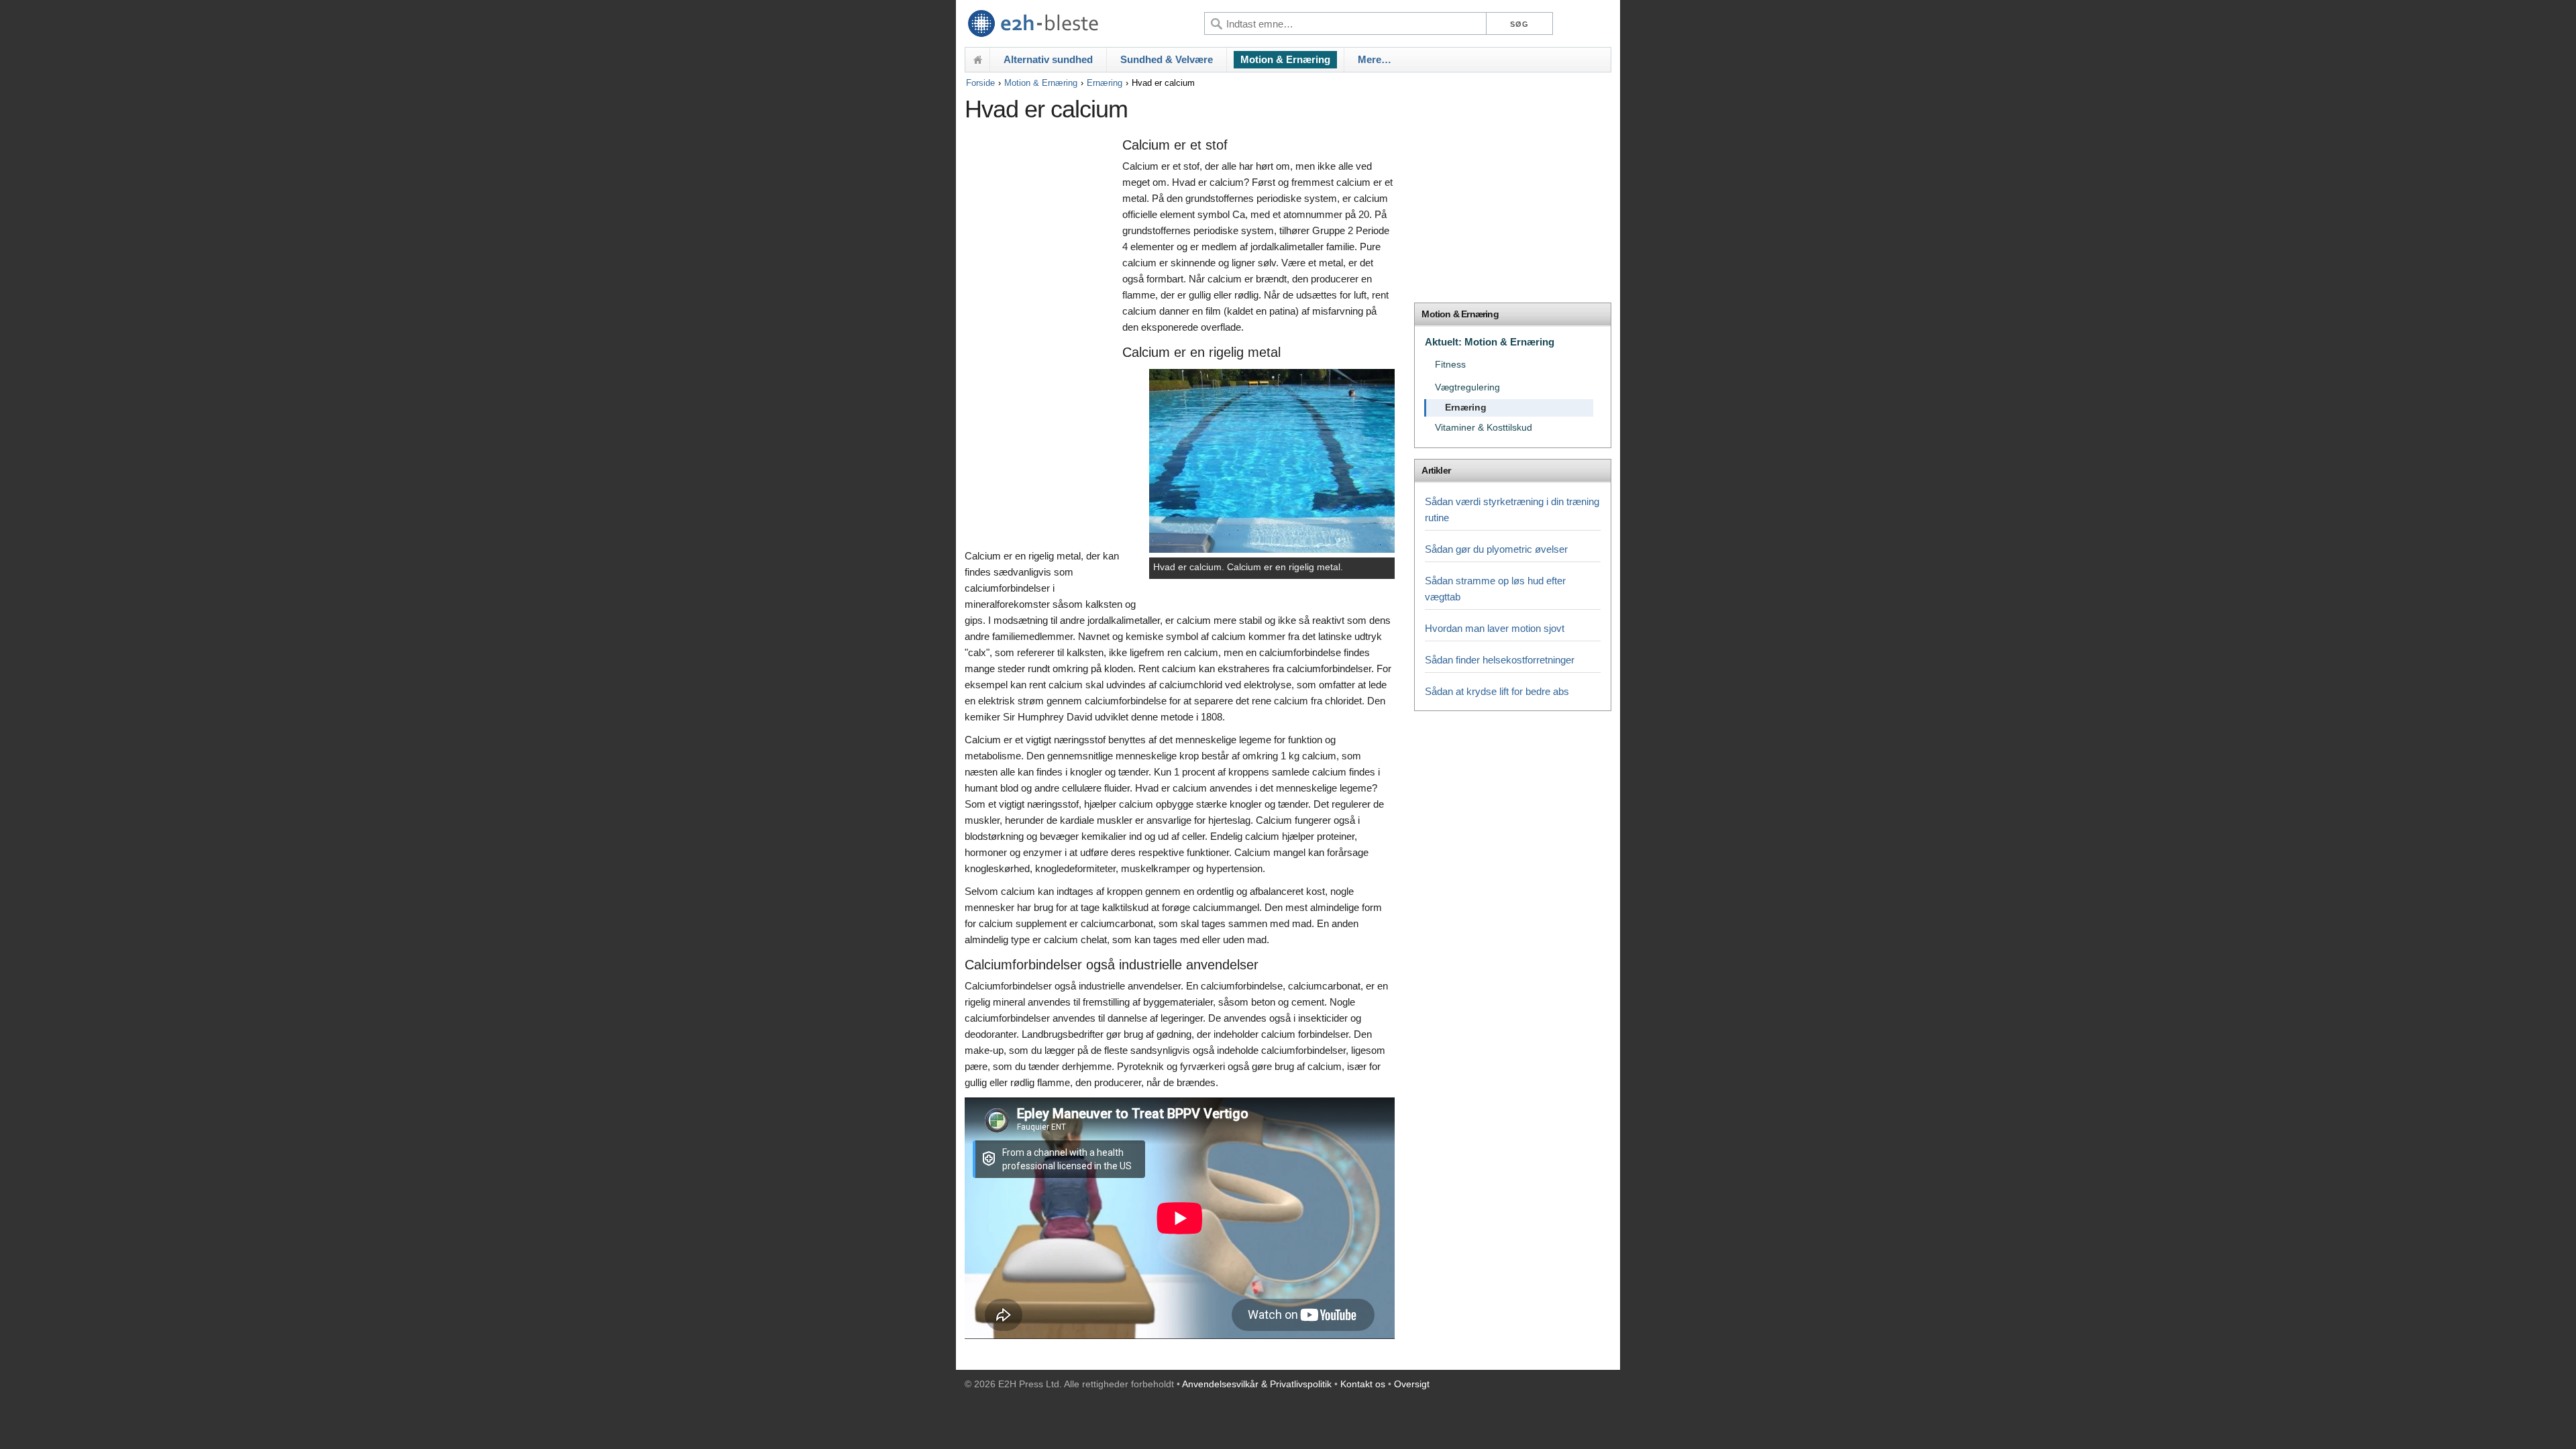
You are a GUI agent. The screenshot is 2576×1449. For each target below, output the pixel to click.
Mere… (1375, 59)
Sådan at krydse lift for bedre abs (1497, 691)
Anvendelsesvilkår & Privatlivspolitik (1257, 1384)
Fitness (1450, 365)
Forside (980, 83)
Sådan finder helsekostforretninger (1500, 660)
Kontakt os (1363, 1384)
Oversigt (1412, 1384)
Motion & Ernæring (1285, 59)
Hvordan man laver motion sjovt (1495, 628)
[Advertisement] (1040, 340)
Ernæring (1105, 83)
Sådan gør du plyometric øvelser (1496, 549)
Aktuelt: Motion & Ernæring (1490, 342)
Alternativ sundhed (1048, 59)
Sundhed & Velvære (1167, 59)
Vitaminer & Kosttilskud (1484, 428)
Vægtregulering (1467, 387)
